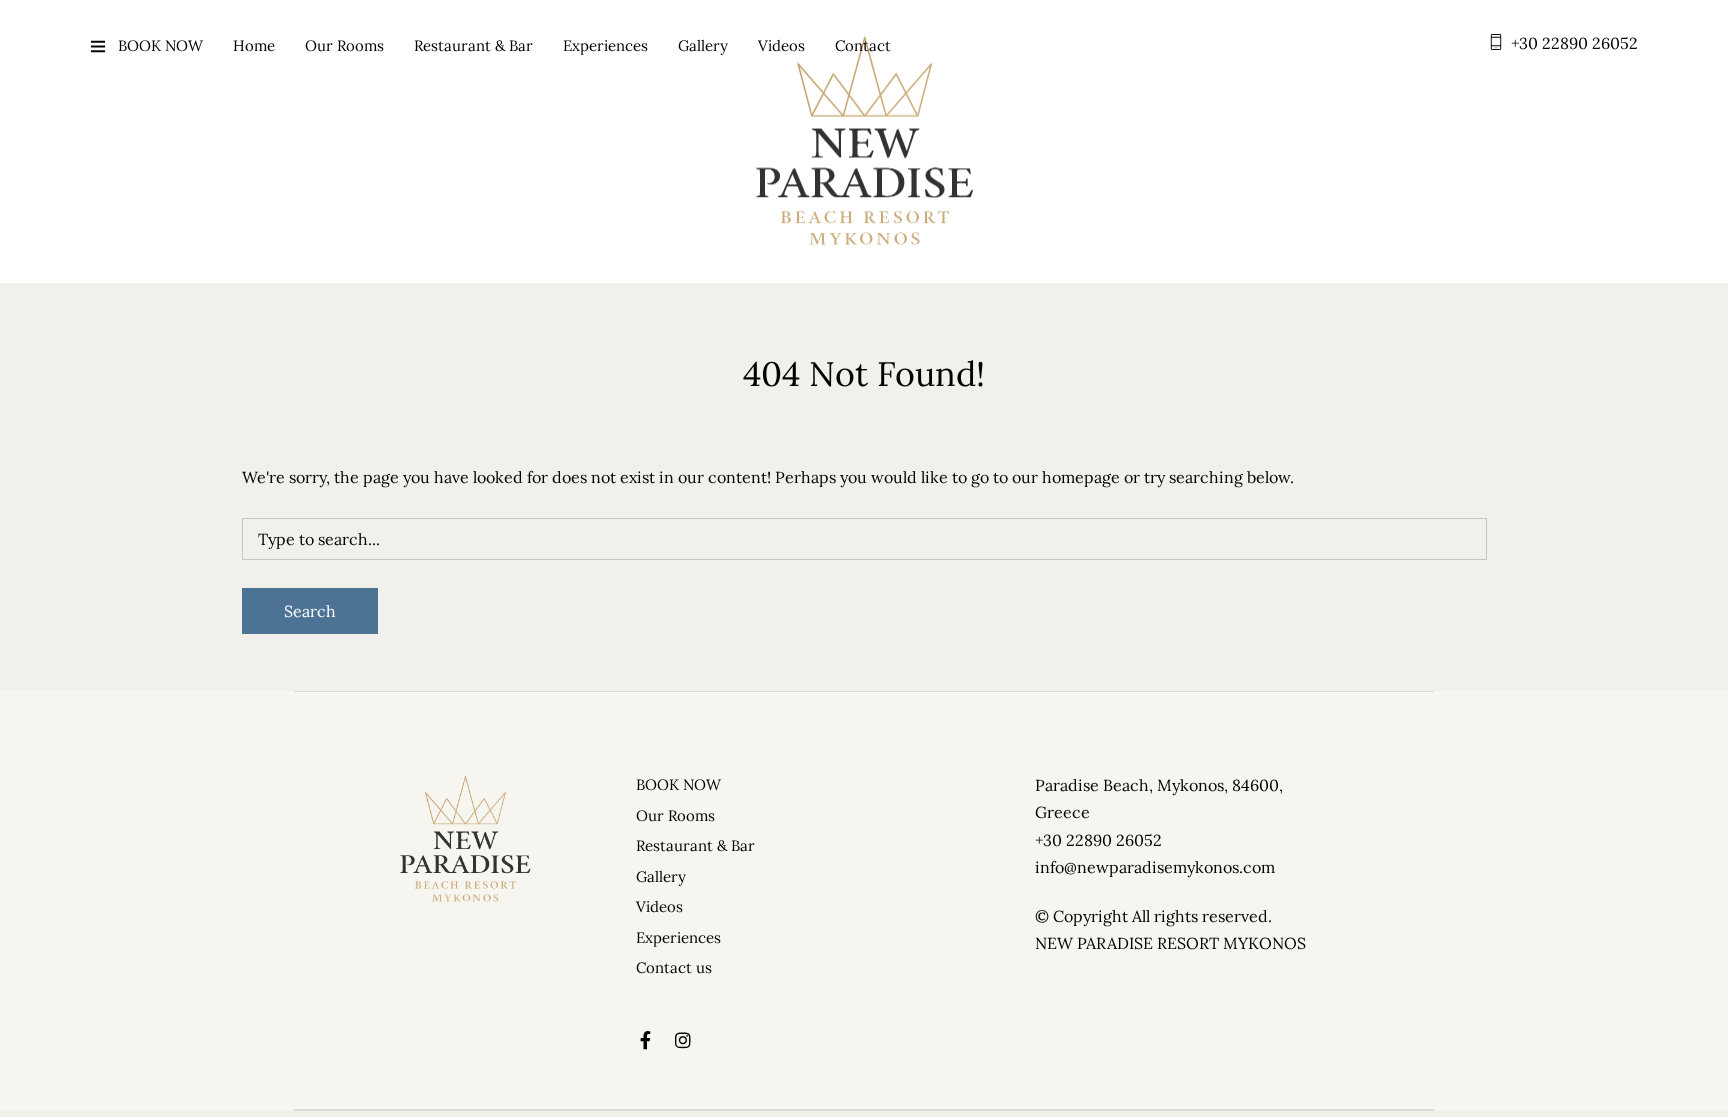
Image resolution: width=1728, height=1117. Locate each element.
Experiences (605, 45)
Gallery (703, 45)
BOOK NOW (160, 45)
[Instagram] (683, 1040)
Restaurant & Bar (473, 45)
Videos (781, 45)
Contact (863, 45)
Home (254, 45)
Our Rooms (344, 45)
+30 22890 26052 (1574, 43)
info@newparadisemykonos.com (1155, 867)
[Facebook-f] (645, 1040)
